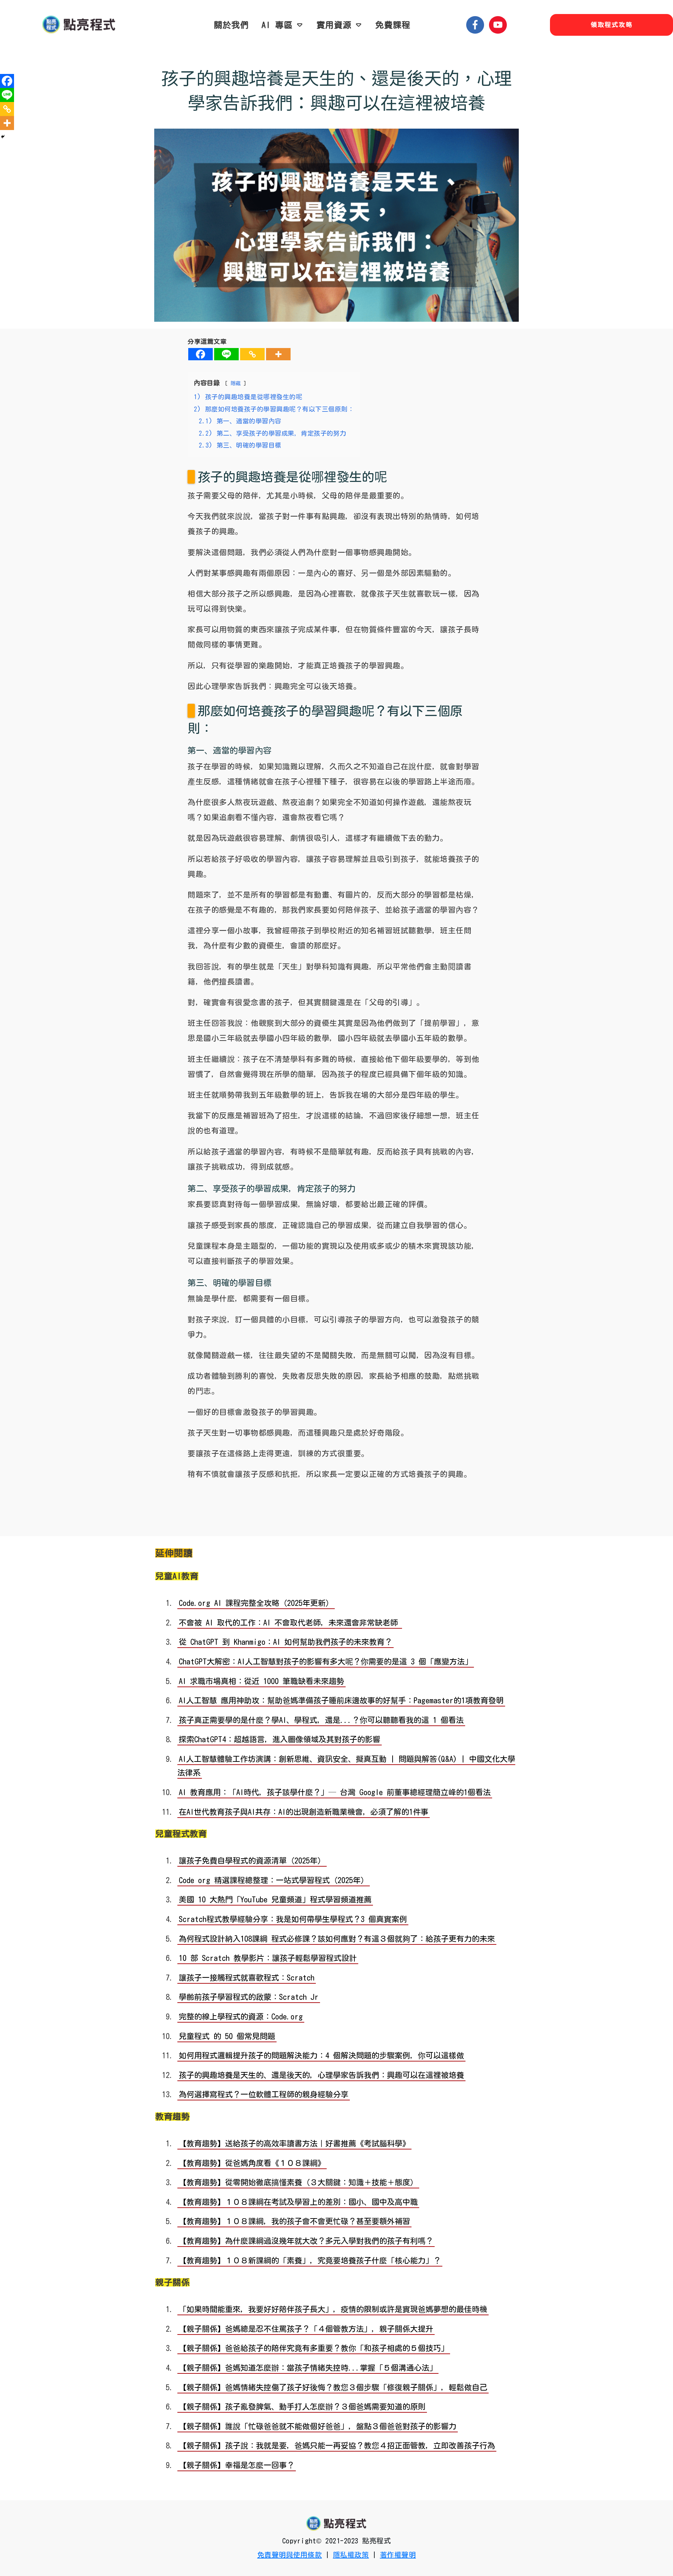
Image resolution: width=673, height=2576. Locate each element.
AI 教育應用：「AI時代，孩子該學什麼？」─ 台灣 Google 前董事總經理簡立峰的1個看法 (335, 1792)
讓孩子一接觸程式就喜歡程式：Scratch (247, 1978)
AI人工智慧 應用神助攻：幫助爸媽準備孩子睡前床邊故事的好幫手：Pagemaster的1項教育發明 (341, 1701)
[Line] (226, 354)
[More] (278, 354)
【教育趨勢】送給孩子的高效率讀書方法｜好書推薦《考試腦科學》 (294, 2144)
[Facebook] (200, 354)
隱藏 (236, 383)
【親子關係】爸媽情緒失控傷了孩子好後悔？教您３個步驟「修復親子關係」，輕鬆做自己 (333, 2387)
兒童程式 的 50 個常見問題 (227, 2036)
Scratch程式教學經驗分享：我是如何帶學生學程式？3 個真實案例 (293, 1919)
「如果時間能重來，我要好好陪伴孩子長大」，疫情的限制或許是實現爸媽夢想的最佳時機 (333, 2309)
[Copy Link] (252, 354)
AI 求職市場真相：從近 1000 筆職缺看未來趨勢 (261, 1681)
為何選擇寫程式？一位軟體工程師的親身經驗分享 (264, 2094)
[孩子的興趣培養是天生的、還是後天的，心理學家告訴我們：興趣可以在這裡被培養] (336, 225)
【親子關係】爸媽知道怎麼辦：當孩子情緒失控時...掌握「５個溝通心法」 (308, 2368)
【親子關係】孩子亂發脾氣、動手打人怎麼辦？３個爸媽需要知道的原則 (302, 2407)
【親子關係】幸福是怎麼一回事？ (237, 2465)
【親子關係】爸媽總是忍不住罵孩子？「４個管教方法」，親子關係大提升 (306, 2329)
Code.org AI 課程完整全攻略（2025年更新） (256, 1603)
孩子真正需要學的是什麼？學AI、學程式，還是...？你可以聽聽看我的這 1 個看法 (321, 1720)
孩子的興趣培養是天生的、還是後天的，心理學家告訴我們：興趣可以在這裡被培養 (336, 90)
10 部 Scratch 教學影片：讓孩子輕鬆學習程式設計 (268, 1958)
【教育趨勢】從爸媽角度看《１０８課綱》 (252, 2163)
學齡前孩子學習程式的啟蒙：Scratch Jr (249, 1997)
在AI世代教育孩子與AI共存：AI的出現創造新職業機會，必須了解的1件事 (304, 1812)
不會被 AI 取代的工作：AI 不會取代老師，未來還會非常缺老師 (288, 1623)
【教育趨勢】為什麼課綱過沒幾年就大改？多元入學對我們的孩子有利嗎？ (306, 2241)
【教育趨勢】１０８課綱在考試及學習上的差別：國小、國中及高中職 (298, 2202)
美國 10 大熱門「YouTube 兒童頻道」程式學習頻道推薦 (275, 1900)
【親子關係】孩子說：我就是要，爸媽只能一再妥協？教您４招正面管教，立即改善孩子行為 (337, 2446)
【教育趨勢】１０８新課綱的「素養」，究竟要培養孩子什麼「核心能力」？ (310, 2261)
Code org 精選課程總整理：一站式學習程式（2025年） (274, 1880)
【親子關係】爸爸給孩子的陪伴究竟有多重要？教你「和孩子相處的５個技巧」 (314, 2348)
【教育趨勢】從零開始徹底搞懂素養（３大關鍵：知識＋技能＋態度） (298, 2182)
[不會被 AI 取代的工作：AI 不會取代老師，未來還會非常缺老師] (401, 1623)
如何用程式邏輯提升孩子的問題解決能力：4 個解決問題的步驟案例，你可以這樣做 (321, 2056)
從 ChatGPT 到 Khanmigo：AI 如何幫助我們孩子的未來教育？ (285, 1642)
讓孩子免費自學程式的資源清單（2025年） (252, 1861)
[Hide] (3, 137)
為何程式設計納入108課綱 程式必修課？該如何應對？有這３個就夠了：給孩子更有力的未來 (337, 1939)
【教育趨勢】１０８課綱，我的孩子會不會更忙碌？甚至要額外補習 (294, 2221)
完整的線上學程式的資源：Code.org (241, 2017)
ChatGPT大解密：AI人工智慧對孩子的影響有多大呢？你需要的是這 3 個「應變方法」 (326, 1662)
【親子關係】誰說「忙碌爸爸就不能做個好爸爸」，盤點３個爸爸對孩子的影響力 (318, 2426)
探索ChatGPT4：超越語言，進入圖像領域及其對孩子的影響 (280, 1739)
